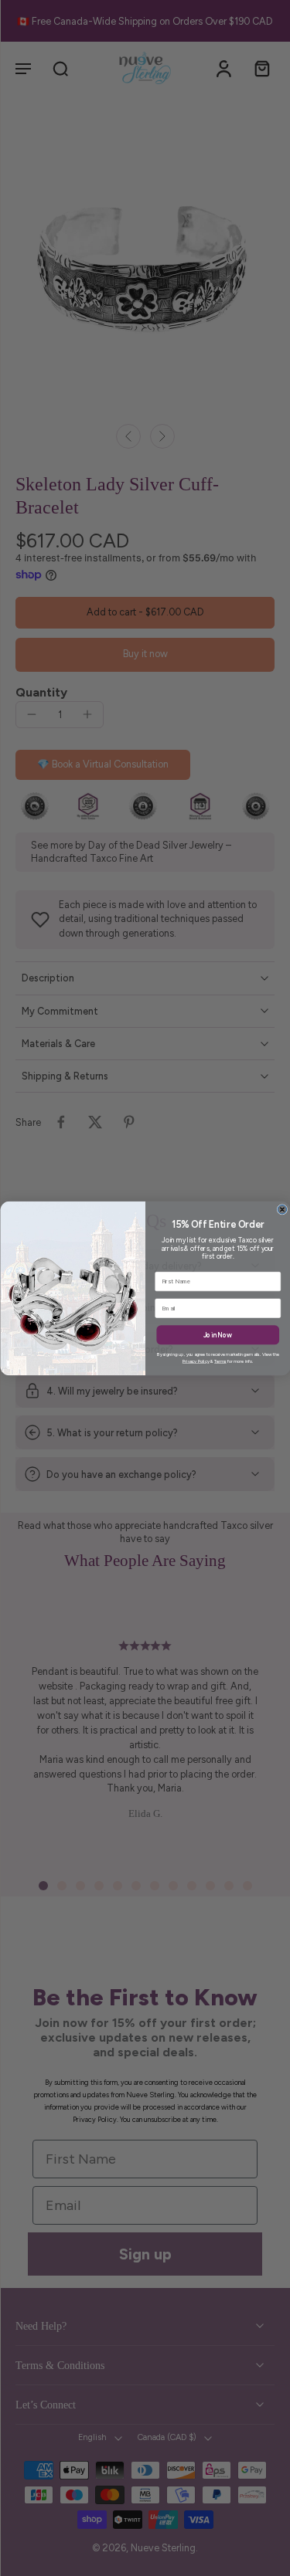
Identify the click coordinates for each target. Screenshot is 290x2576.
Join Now (218, 1335)
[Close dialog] (282, 1209)
